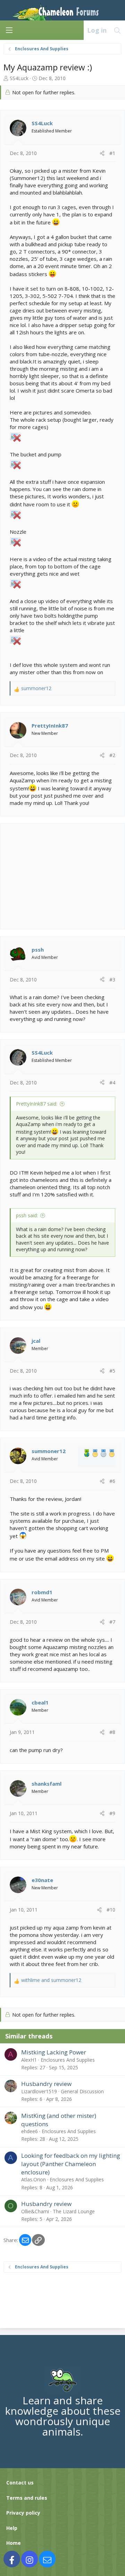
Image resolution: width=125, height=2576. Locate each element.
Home (14, 2543)
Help (12, 2528)
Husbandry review (46, 2084)
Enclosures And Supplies (68, 2060)
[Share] (102, 153)
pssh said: (27, 1215)
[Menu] (9, 30)
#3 (112, 980)
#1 (112, 153)
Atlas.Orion (34, 2179)
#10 (111, 1910)
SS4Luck (19, 78)
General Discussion (82, 2091)
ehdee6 (30, 2131)
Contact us (20, 2483)
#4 (112, 1083)
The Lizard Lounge (74, 2211)
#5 (112, 1371)
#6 (112, 1481)
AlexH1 (29, 2060)
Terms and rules (27, 2498)
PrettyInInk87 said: (37, 1104)
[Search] (118, 30)
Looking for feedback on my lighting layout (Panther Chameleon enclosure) (71, 2164)
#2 (112, 755)
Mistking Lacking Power (54, 2052)
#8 (112, 1732)
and (51, 1980)
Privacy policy (23, 2513)
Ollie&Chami (35, 2211)
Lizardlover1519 (39, 2091)
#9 (112, 1813)
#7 (112, 1622)
